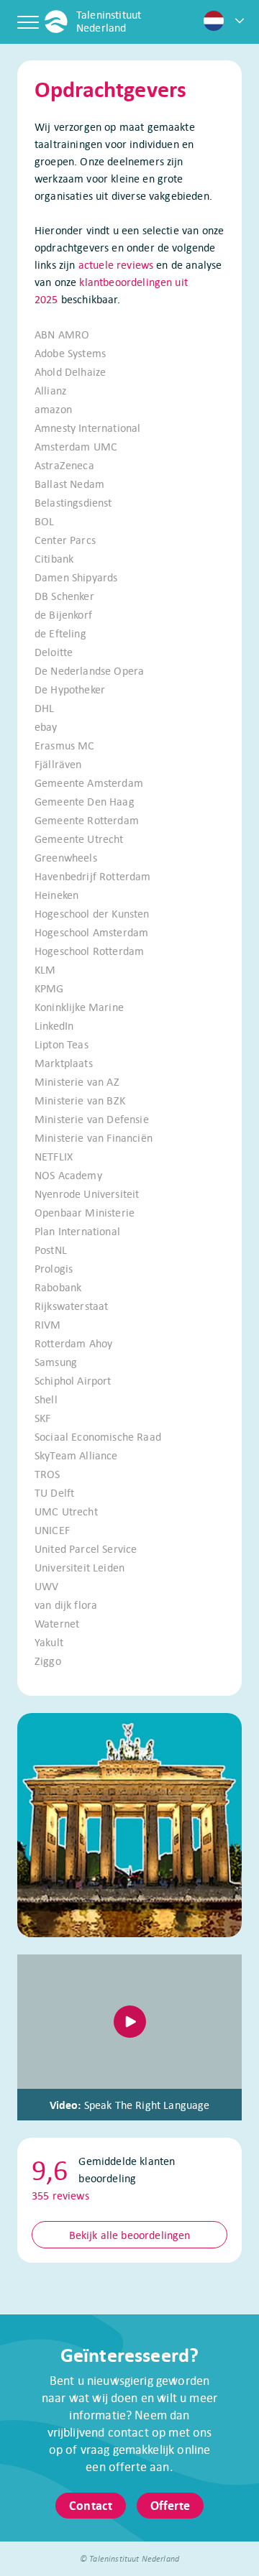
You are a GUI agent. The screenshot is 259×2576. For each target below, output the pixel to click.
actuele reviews (116, 264)
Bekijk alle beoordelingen (130, 2235)
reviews (60, 2195)
